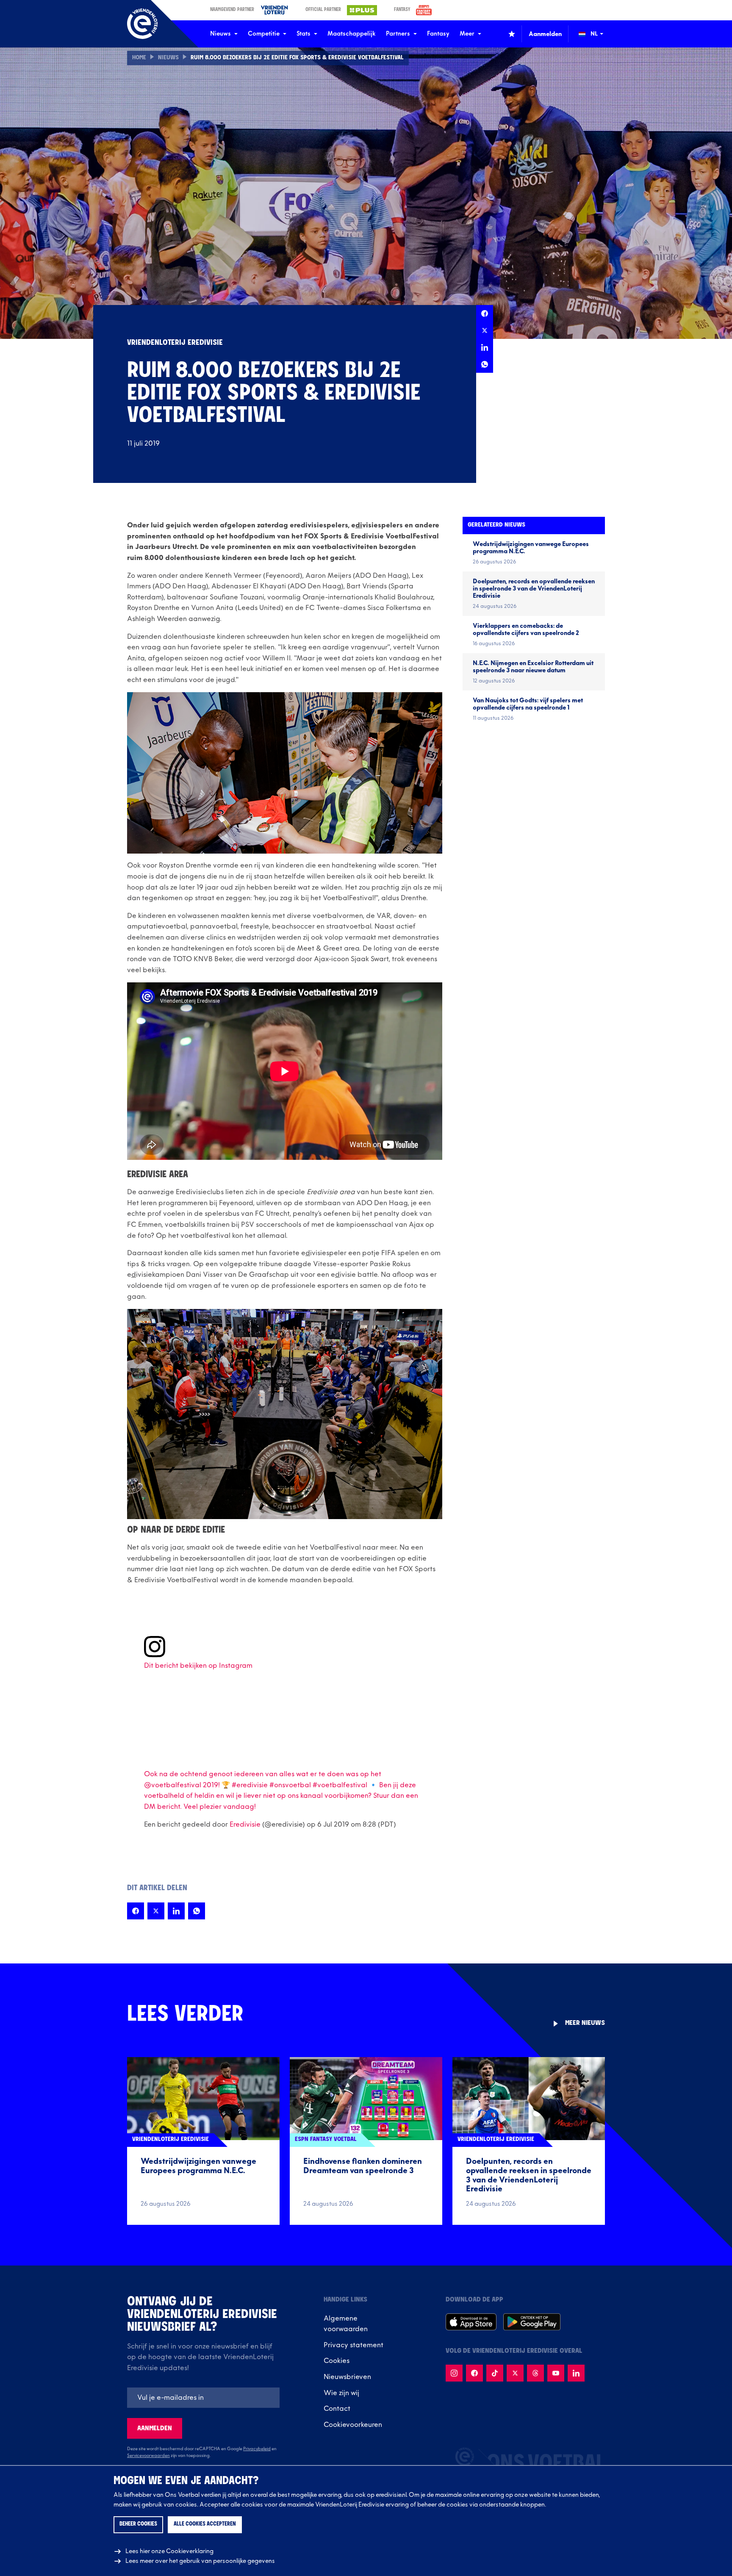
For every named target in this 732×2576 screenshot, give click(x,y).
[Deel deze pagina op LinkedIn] (485, 347)
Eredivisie (245, 1825)
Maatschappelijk (352, 34)
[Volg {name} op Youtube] (556, 2373)
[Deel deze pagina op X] (485, 330)
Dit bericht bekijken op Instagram (198, 1666)
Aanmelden (155, 2428)
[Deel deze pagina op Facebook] (485, 313)
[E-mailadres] (203, 2398)
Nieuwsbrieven (347, 2377)
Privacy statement (354, 2345)
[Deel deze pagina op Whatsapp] (485, 364)
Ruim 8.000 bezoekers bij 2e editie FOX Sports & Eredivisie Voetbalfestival (297, 58)
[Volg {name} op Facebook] (474, 2373)
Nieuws (220, 34)
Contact (337, 2409)
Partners (398, 34)
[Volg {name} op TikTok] (495, 2373)
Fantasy (438, 34)
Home (139, 58)
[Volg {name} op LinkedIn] (576, 2373)
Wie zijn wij (341, 2393)
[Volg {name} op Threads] (535, 2373)
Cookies (337, 2361)
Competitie (264, 34)
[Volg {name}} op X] (515, 2373)
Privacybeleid (257, 2449)
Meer (467, 34)
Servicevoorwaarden (148, 2456)
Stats (304, 34)
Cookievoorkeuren (353, 2425)
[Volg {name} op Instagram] (454, 2373)
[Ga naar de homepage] (142, 24)
